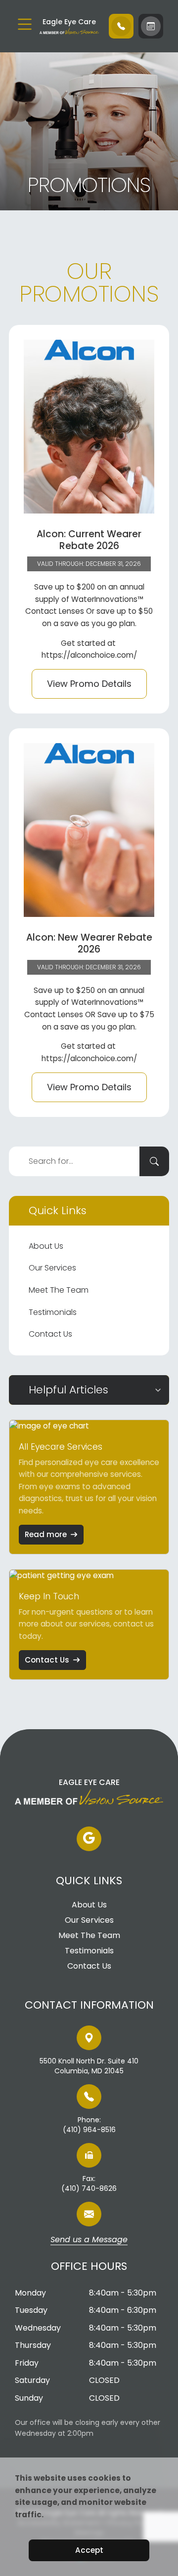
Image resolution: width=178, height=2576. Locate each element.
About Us (46, 1246)
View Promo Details (89, 684)
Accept (89, 2550)
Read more (46, 1534)
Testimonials (53, 1312)
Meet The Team (59, 1290)
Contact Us (50, 1334)
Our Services (52, 1268)
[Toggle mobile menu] (25, 24)
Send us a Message (89, 2240)
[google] (89, 1839)
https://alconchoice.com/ (89, 655)
